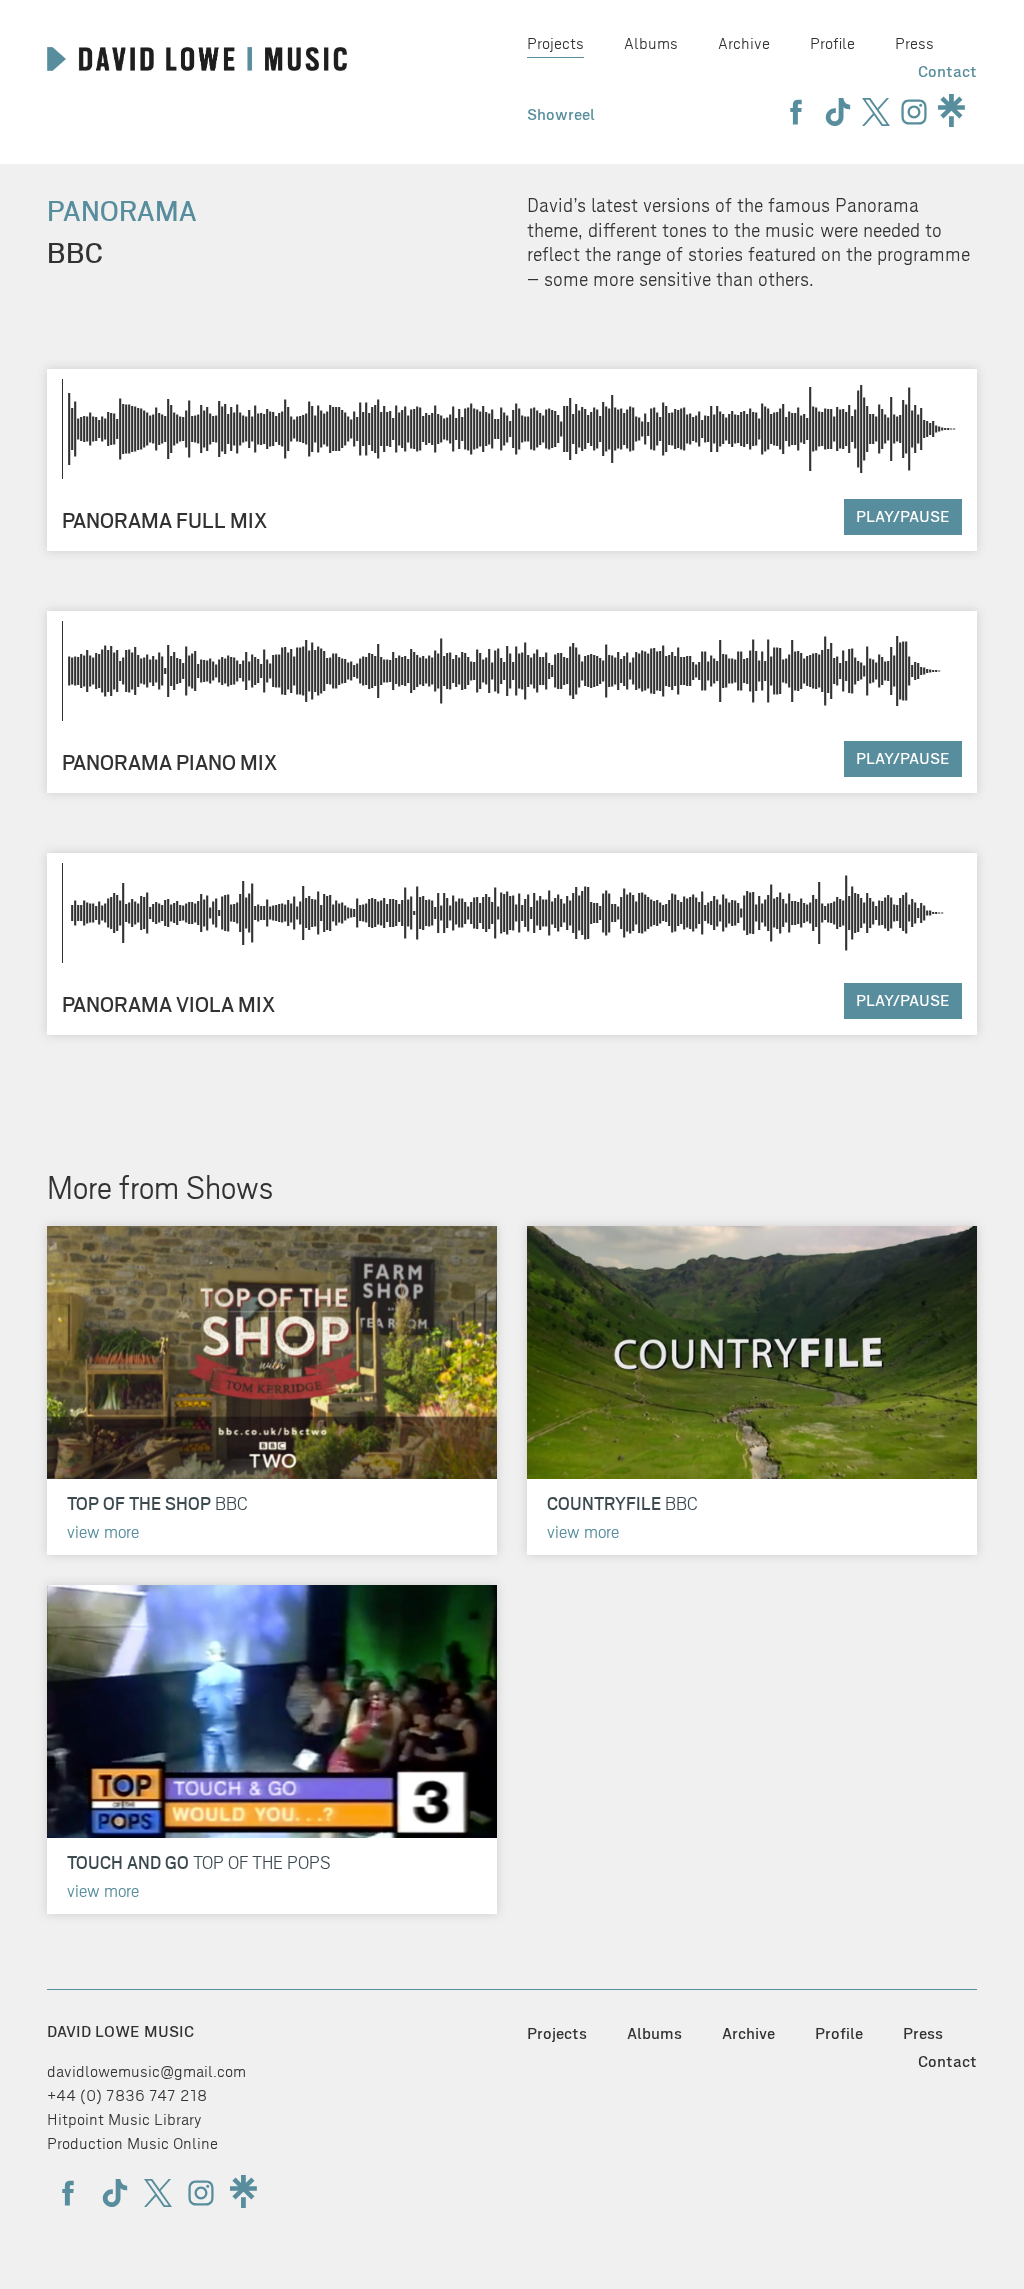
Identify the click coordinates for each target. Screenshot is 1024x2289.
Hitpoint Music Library (124, 2119)
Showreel (561, 114)
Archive (744, 43)
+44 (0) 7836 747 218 (127, 2095)
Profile (832, 43)
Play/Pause (903, 516)
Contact (947, 71)
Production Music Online (132, 2143)
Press (914, 43)
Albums (651, 43)
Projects (555, 43)
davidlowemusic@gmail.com (146, 2071)
